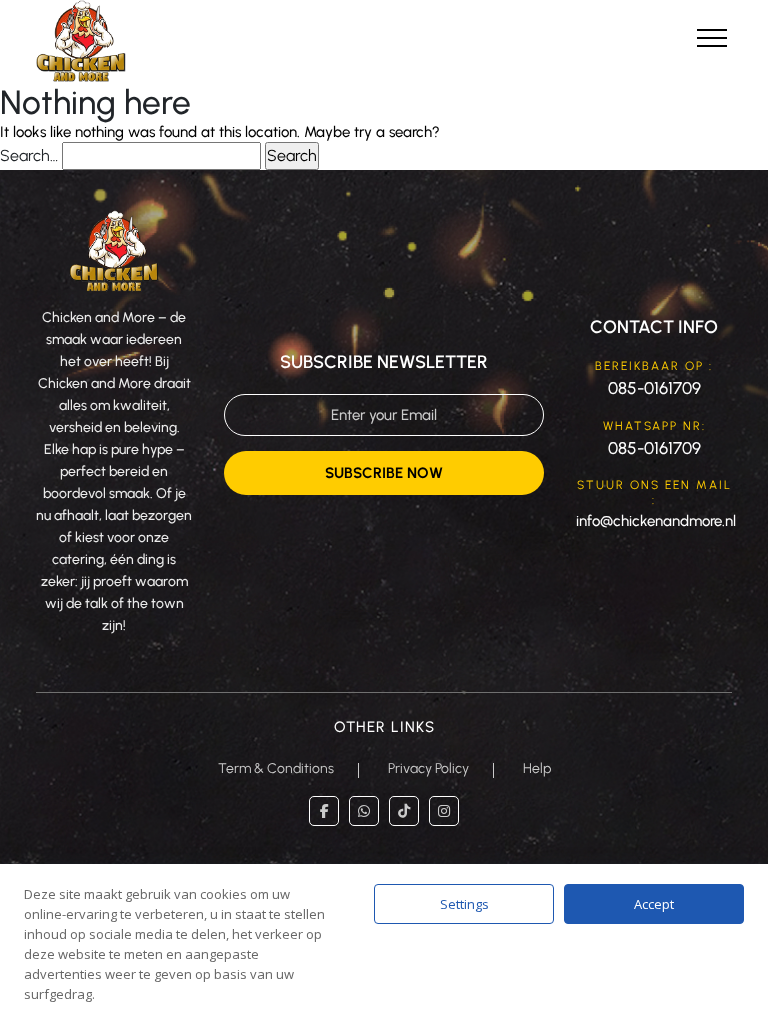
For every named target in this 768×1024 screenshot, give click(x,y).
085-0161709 (654, 388)
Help (537, 768)
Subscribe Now (384, 473)
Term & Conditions (276, 768)
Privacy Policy (428, 768)
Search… (29, 155)
